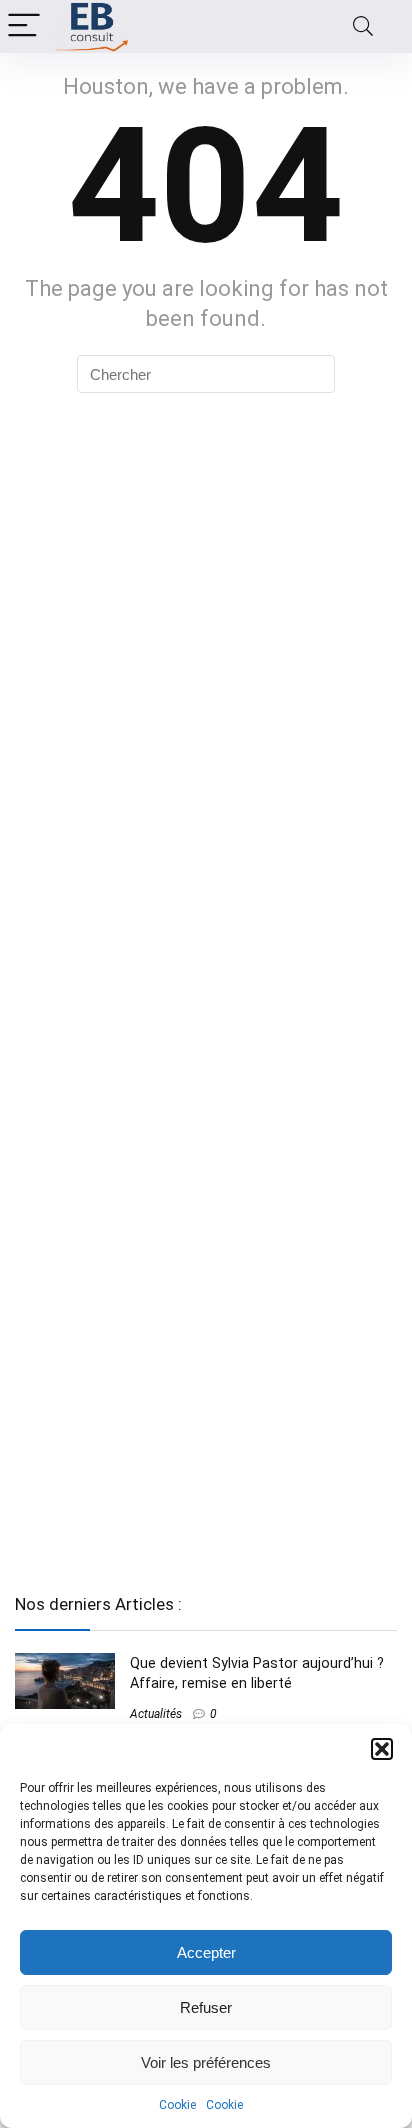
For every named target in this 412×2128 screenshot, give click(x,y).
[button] (382, 1749)
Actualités (156, 1714)
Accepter (206, 1952)
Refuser (206, 2007)
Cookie (177, 2105)
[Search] (363, 26)
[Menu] (24, 26)
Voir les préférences (206, 2062)
